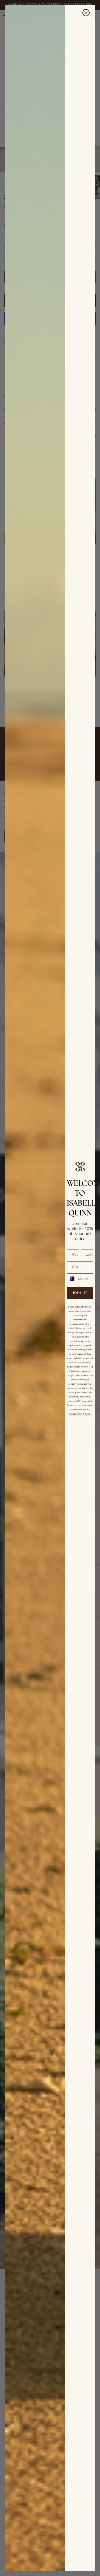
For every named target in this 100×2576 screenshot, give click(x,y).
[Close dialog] (86, 13)
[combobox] (71, 1279)
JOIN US (80, 1293)
